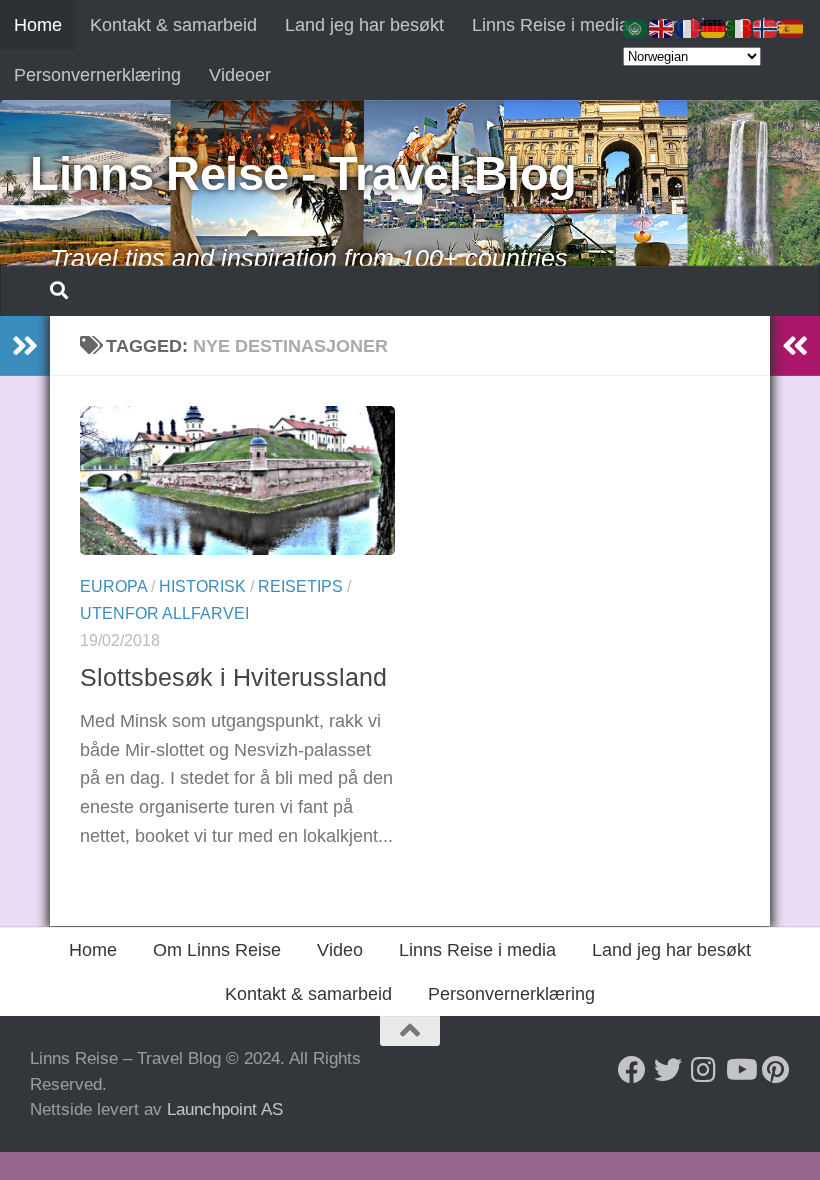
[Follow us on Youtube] (740, 1070)
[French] (688, 28)
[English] (662, 28)
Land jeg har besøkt (364, 25)
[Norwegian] (766, 28)
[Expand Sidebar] (25, 346)
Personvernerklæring (97, 75)
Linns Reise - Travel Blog (303, 173)
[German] (714, 28)
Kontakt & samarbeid (173, 25)
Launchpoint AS (225, 1109)
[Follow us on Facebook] (632, 1070)
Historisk (202, 586)
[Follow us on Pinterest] (776, 1070)
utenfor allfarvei (164, 613)
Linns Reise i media (550, 25)
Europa (113, 586)
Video (340, 950)
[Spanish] (792, 28)
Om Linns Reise (217, 950)
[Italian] (740, 28)
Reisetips (300, 586)
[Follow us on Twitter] (668, 1070)
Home (38, 25)
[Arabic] (636, 28)
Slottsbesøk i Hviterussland (233, 677)
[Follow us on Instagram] (704, 1070)
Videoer (240, 75)
